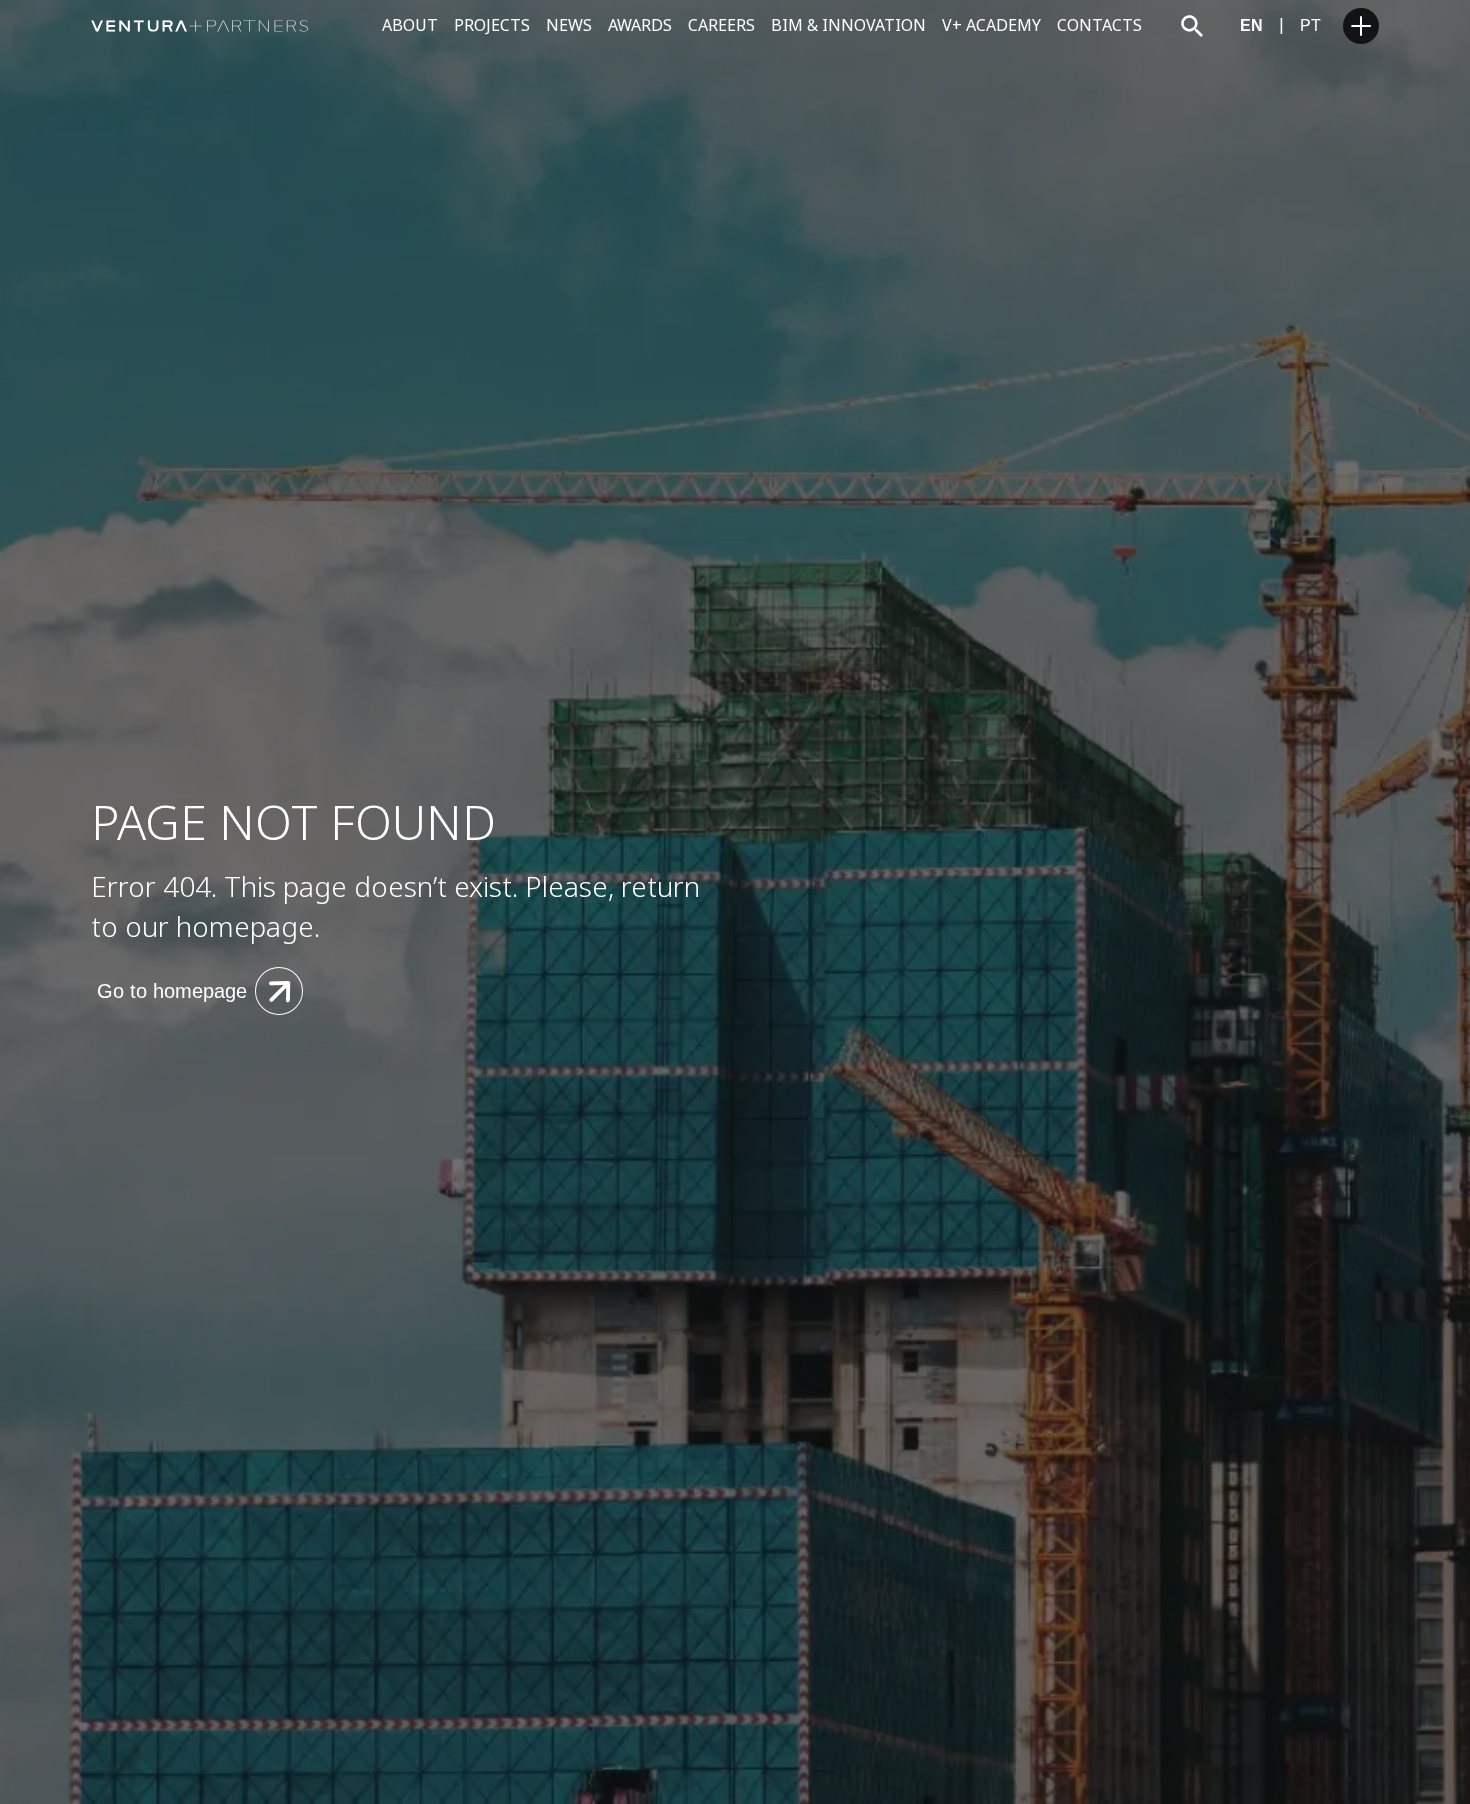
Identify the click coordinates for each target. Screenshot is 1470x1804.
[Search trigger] (1192, 26)
